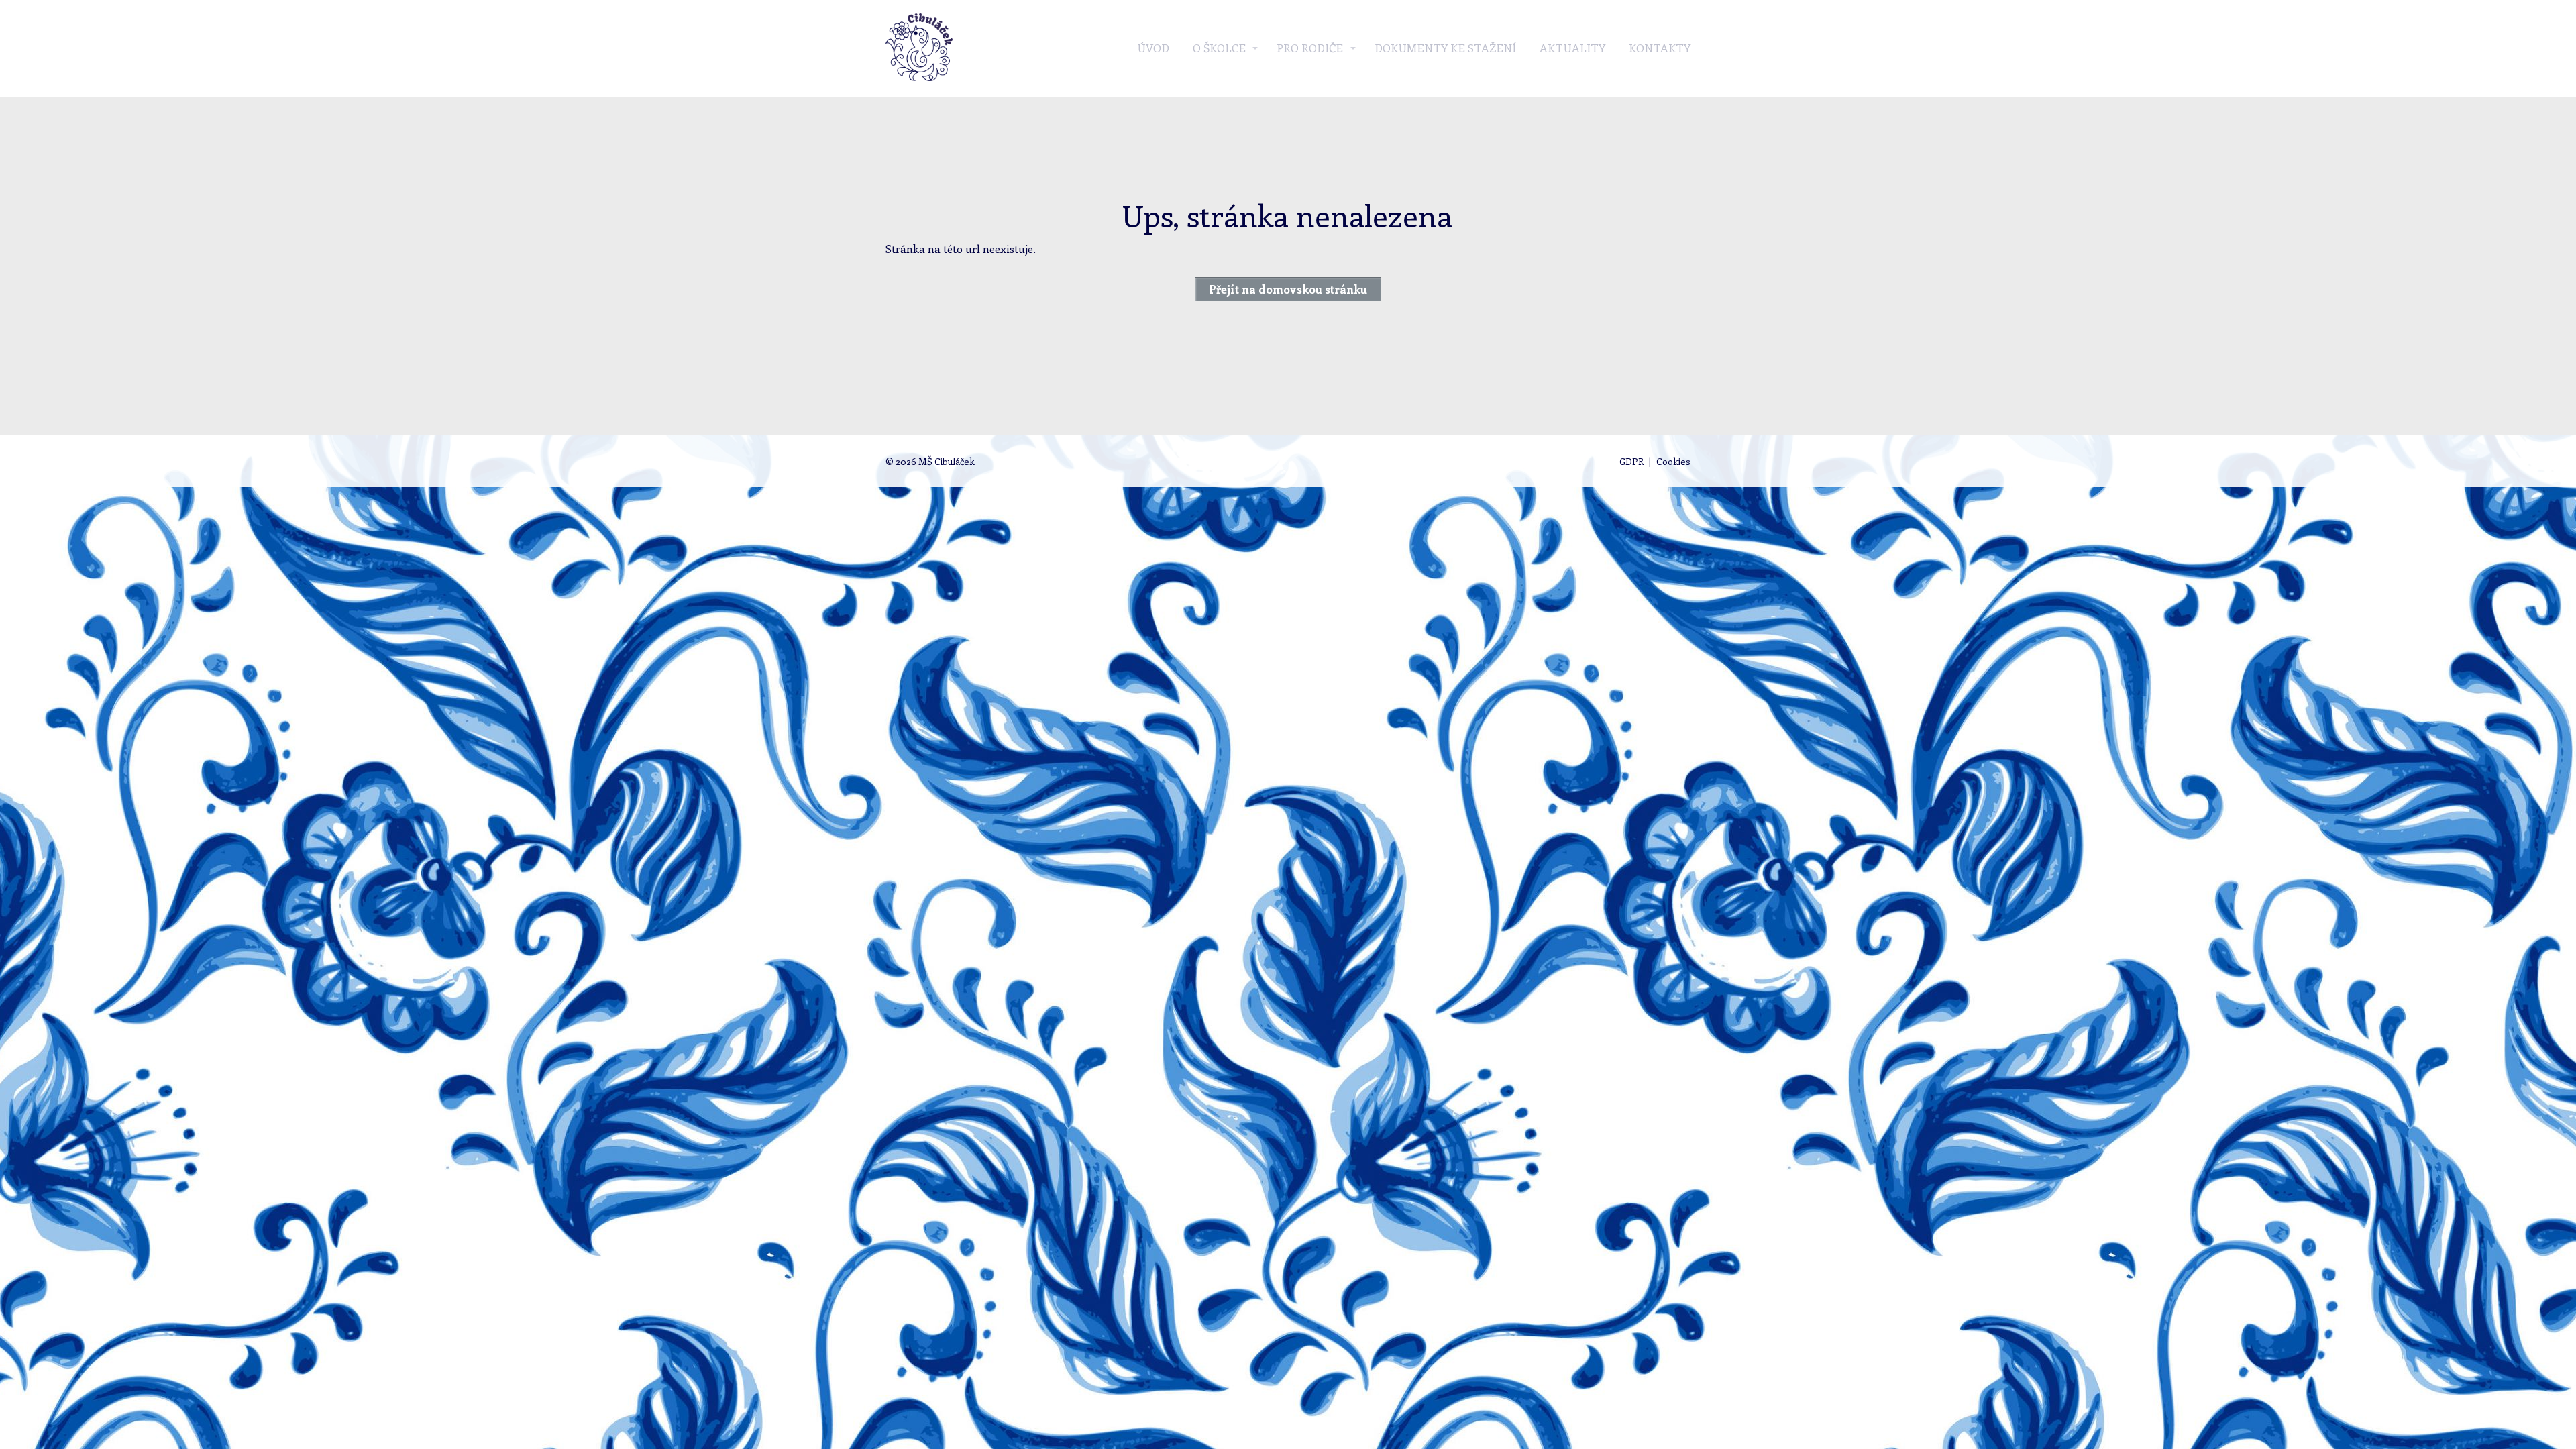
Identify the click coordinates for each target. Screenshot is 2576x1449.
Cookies (1673, 461)
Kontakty (1660, 48)
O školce (1219, 48)
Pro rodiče (1310, 48)
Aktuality (1572, 48)
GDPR (1631, 461)
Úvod (1153, 48)
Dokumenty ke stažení (1445, 48)
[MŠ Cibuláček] (919, 48)
